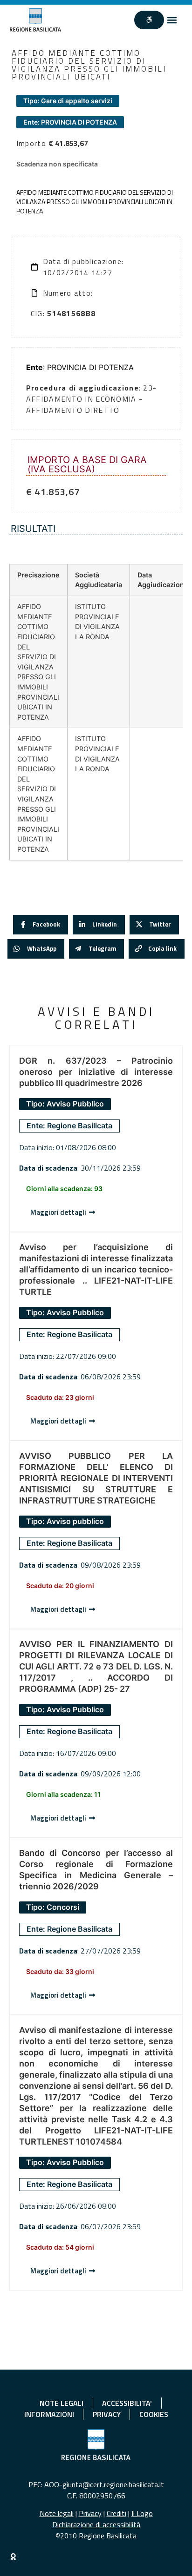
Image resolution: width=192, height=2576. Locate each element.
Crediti (117, 2513)
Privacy (90, 2513)
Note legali (57, 2513)
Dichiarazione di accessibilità (96, 2524)
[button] (172, 20)
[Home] (36, 20)
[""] (149, 20)
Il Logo (142, 2513)
